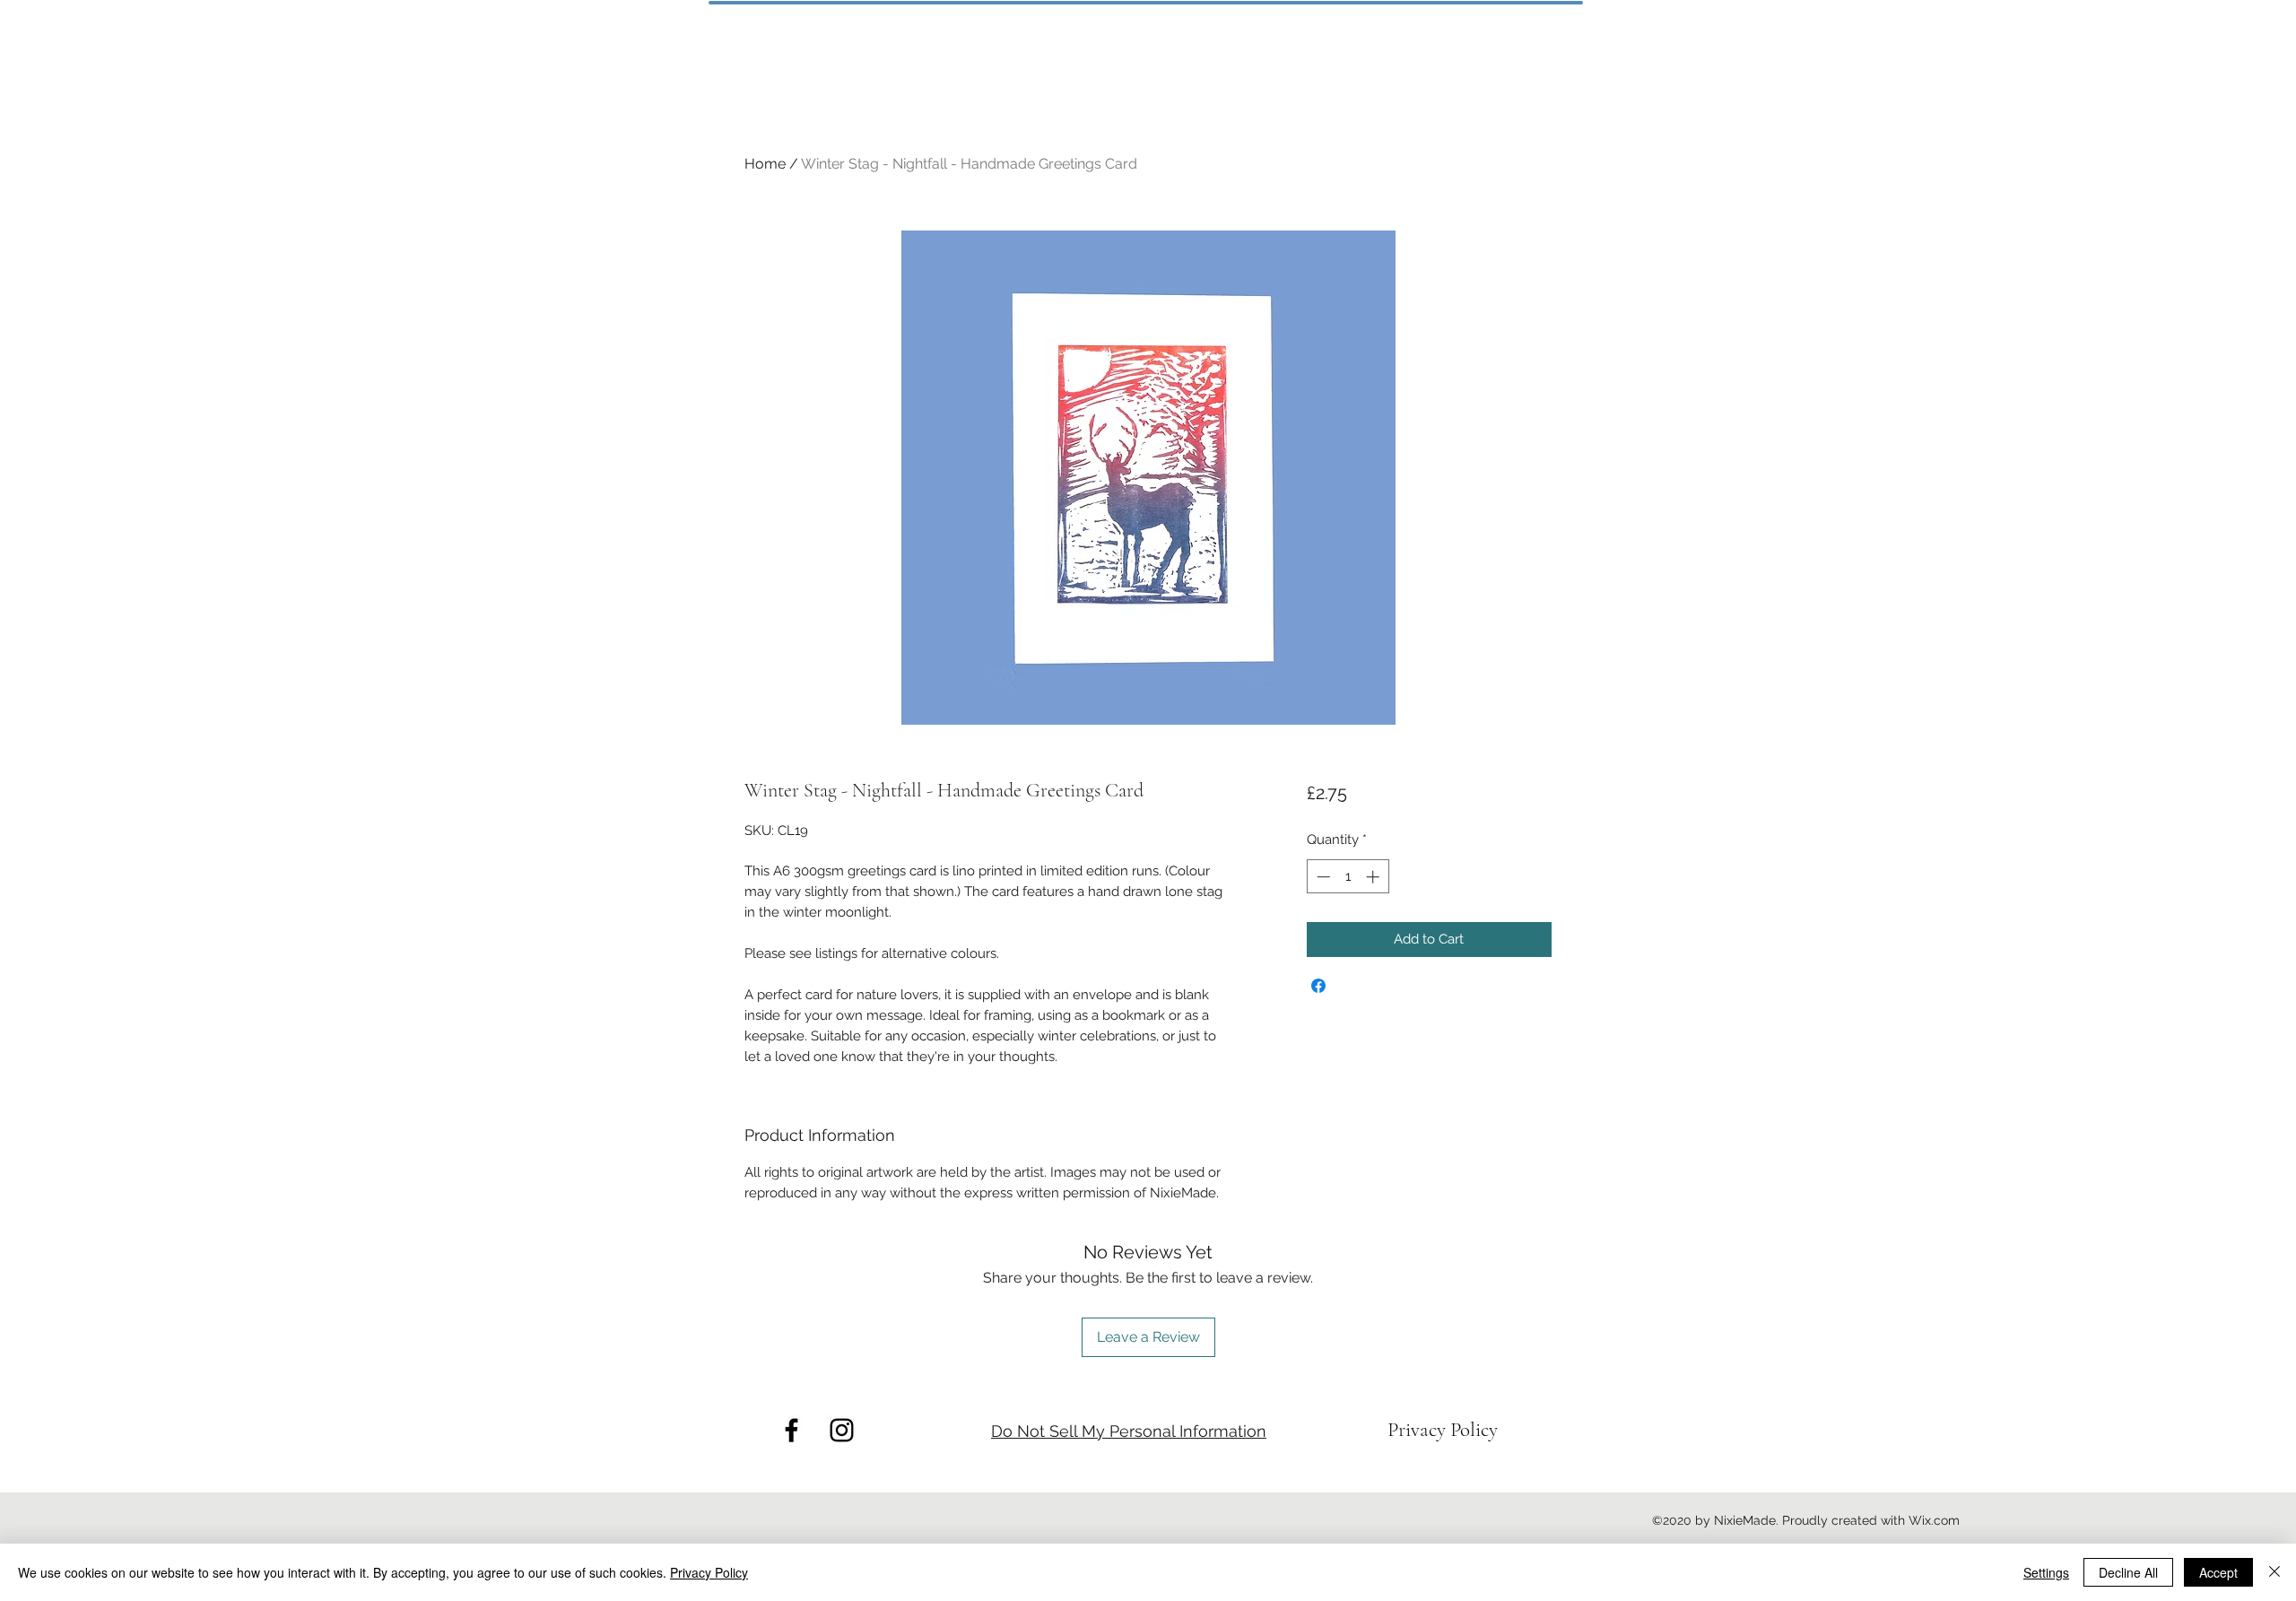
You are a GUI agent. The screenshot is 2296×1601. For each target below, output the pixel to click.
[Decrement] (1322, 877)
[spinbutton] (1348, 877)
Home (765, 164)
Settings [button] (2046, 1572)
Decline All (2128, 1572)
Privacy (1419, 1430)
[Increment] (1374, 877)
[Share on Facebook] (1318, 986)
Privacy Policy (709, 1572)
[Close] (2274, 1572)
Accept (2218, 1572)
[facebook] (791, 1430)
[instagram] (842, 1430)
